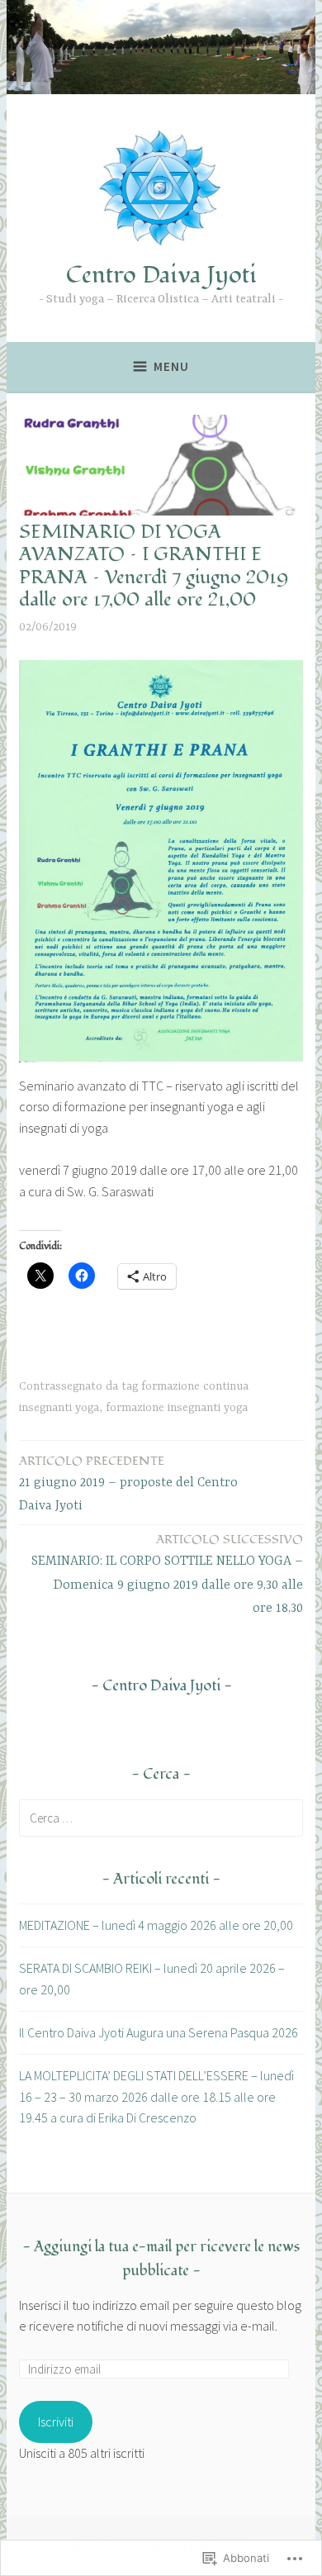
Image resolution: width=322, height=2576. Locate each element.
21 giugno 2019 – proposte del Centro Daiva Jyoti (128, 1483)
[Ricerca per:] (161, 1818)
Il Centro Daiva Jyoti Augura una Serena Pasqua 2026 (159, 2032)
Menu (171, 366)
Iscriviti (56, 2422)
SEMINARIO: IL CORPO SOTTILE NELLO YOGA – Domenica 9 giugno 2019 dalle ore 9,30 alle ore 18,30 (167, 1574)
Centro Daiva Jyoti (161, 275)
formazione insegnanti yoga (177, 1408)
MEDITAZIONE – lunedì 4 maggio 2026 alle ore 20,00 (156, 1925)
